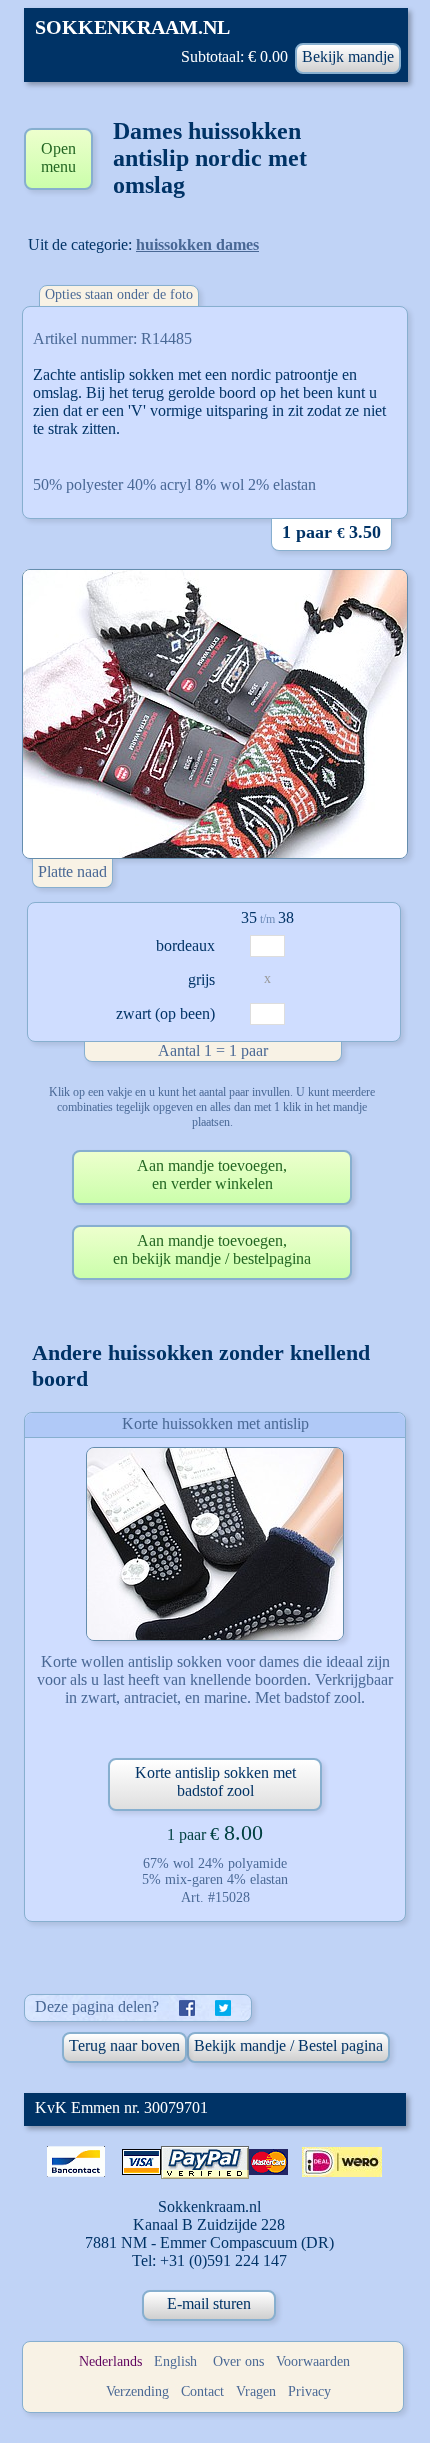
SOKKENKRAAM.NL (132, 27)
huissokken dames (197, 244)
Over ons (238, 2361)
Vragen (256, 2391)
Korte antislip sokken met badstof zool (215, 1781)
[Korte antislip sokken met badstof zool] (215, 1544)
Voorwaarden (313, 2361)
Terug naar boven (124, 2045)
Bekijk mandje (348, 56)
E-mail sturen (209, 2303)
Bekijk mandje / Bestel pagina (288, 2045)
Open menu (58, 157)
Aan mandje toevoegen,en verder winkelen (212, 1174)
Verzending (137, 2391)
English (175, 2361)
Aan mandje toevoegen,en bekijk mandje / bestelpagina (212, 1249)
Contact (202, 2391)
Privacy (309, 2391)
